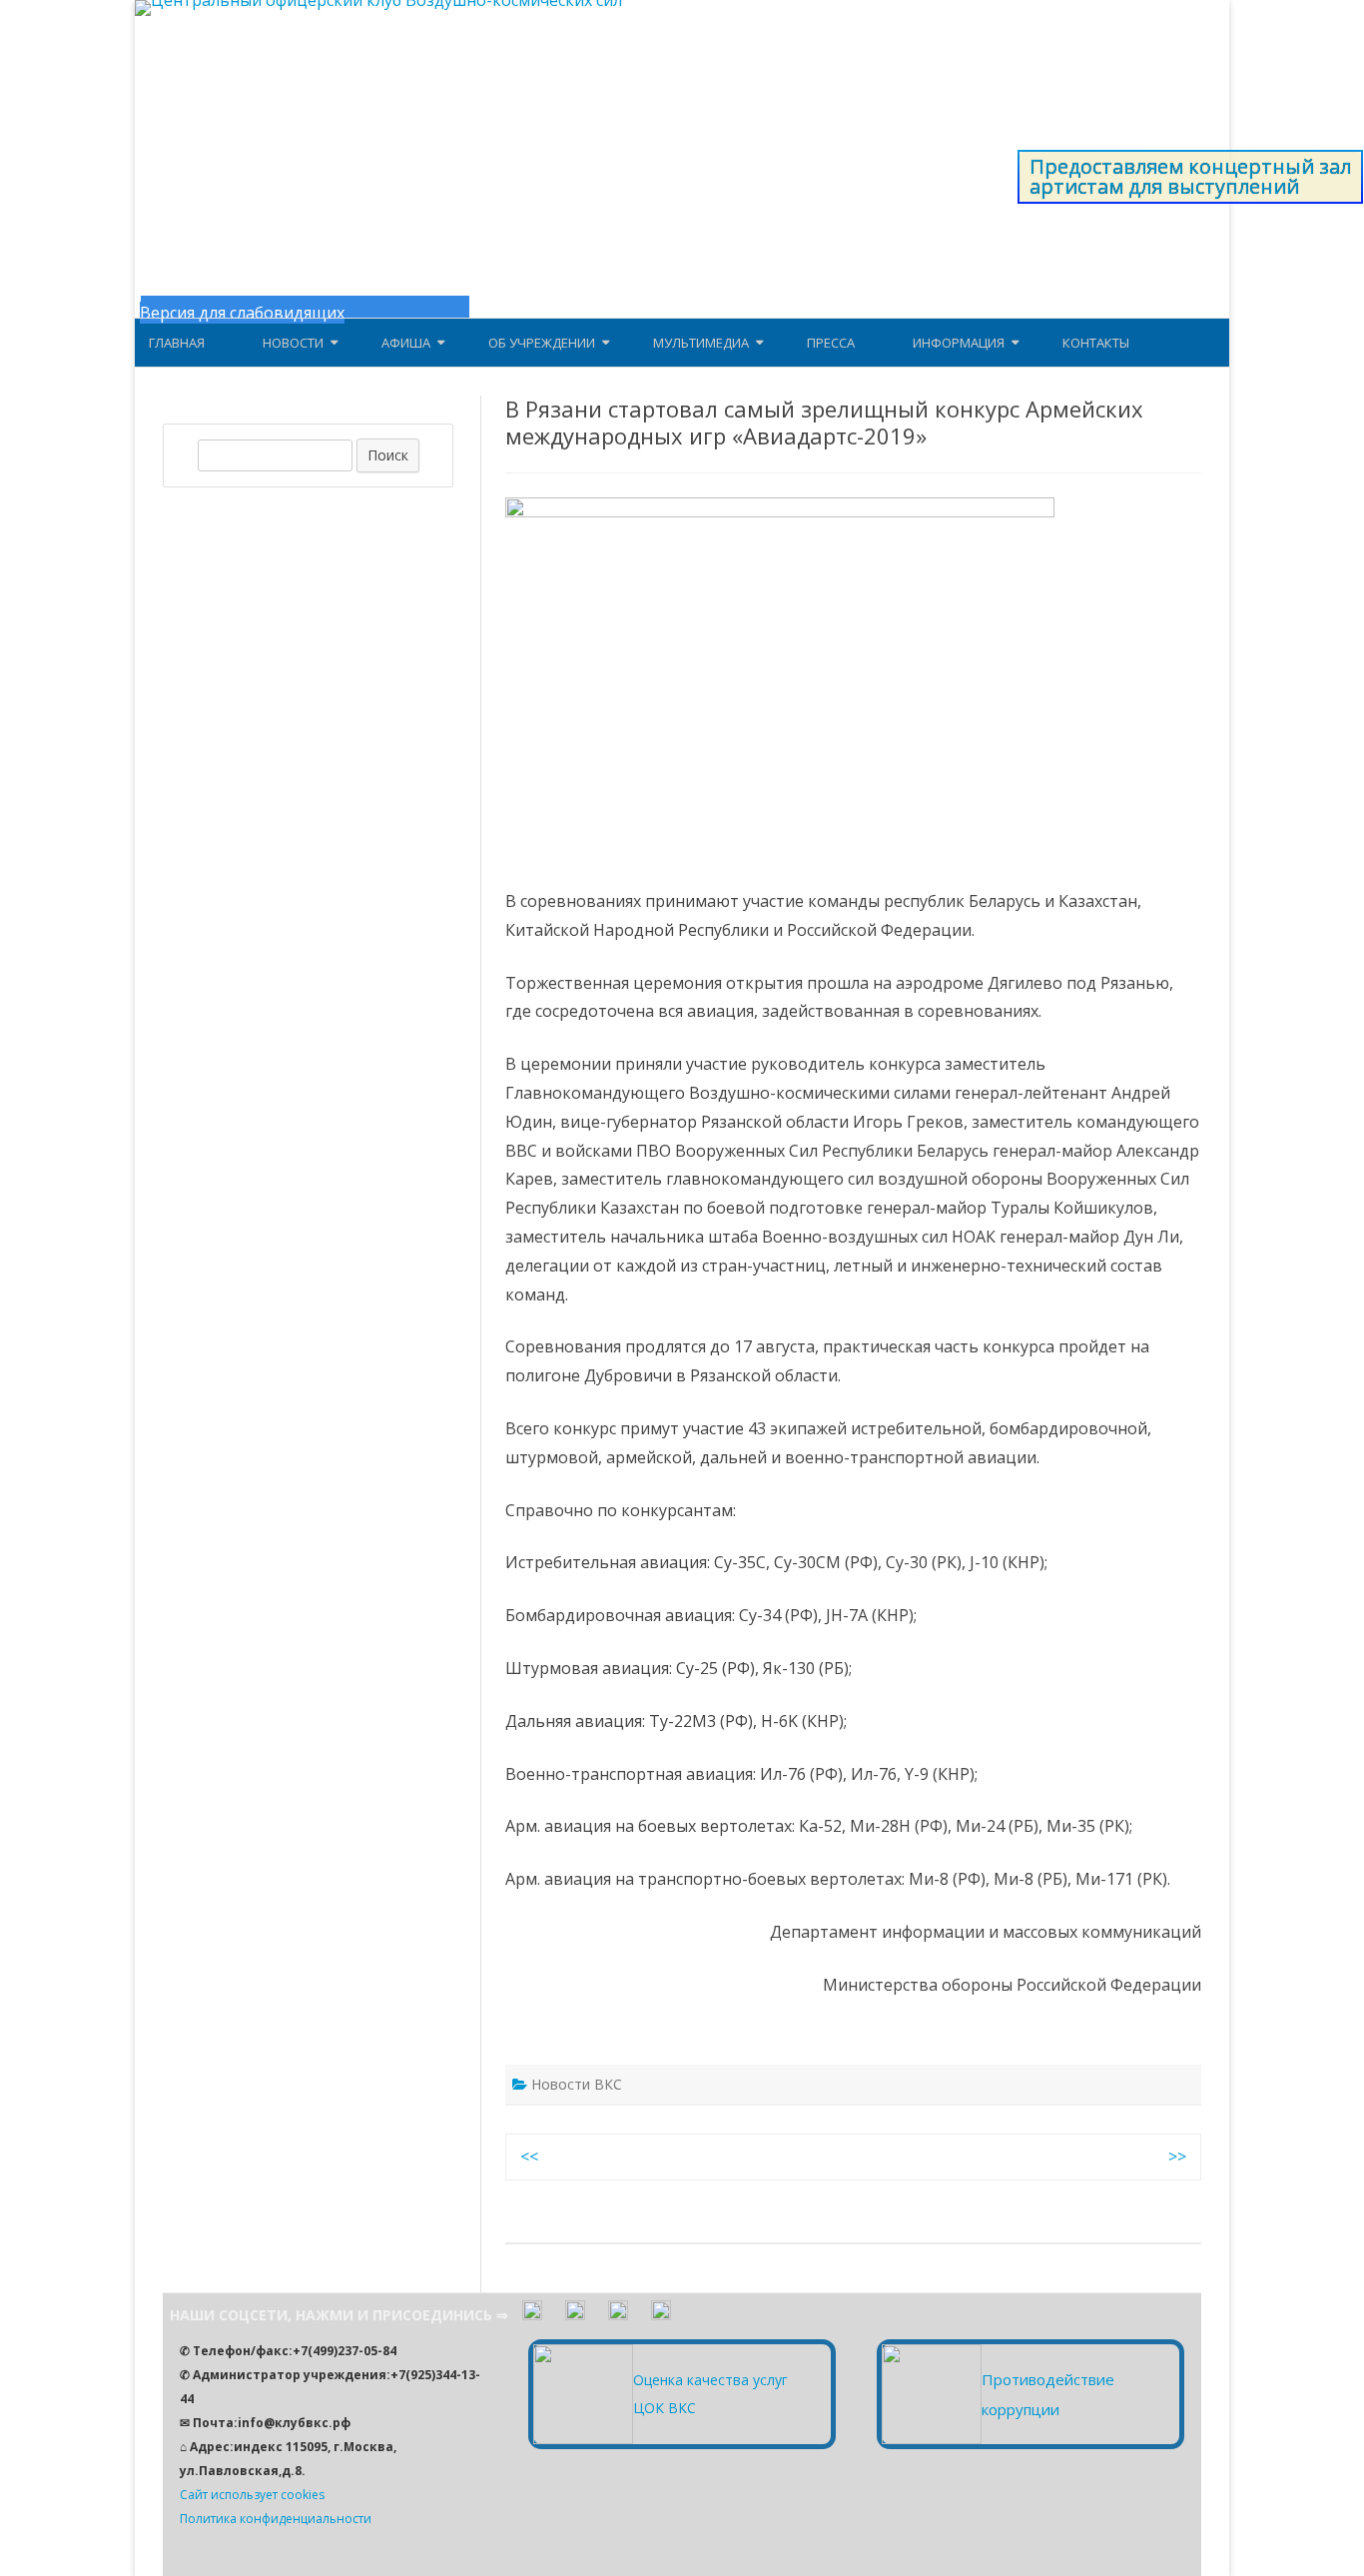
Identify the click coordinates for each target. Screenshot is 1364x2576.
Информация (959, 343)
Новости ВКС (577, 2084)
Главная (177, 343)
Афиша (406, 343)
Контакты (1096, 343)
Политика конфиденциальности (276, 2519)
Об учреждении (542, 343)
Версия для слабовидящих (242, 313)
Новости (293, 343)
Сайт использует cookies (252, 2495)
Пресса (831, 343)
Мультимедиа (701, 343)
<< (529, 2156)
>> (1177, 2156)
